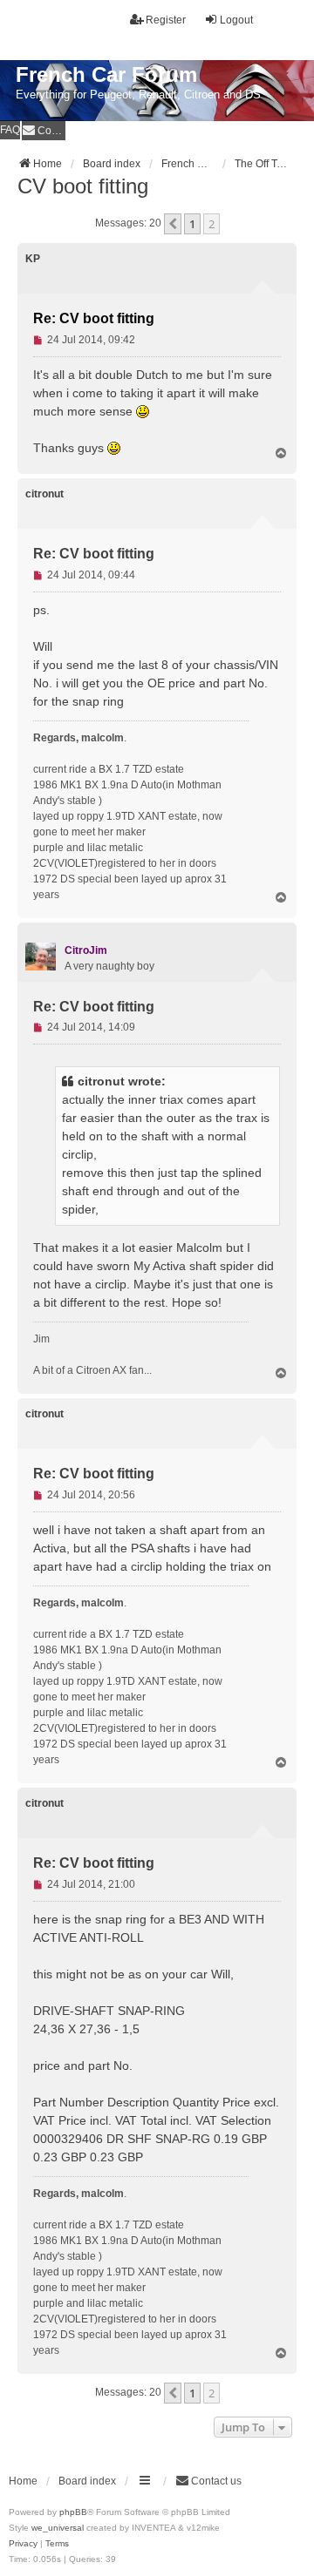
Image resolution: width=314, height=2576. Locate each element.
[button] (173, 224)
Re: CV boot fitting (94, 318)
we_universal (58, 2528)
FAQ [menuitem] (10, 130)
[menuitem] (44, 130)
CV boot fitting (83, 186)
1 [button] (192, 224)
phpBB (73, 2512)
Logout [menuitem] (236, 20)
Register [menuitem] (166, 20)
